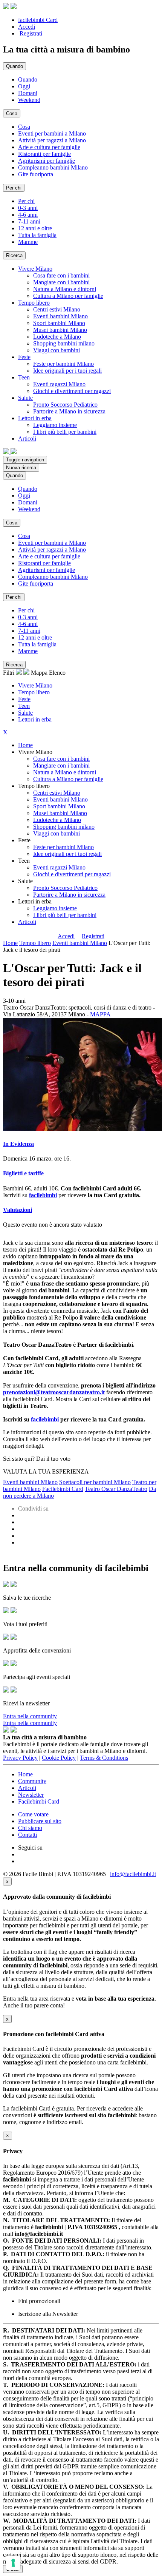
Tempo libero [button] (34, 303)
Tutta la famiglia (37, 235)
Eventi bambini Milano (60, 316)
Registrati (31, 33)
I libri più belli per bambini (65, 432)
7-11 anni (29, 221)
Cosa (24, 127)
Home (25, 745)
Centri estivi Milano (57, 309)
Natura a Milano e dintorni (65, 289)
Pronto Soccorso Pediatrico (65, 405)
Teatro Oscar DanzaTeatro (116, 1489)
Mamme (28, 242)
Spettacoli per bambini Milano (95, 1482)
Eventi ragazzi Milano (59, 384)
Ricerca (14, 255)
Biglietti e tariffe (23, 1173)
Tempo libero (34, 692)
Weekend (29, 100)
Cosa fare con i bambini (61, 275)
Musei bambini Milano (60, 330)
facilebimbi (45, 1419)
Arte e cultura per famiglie (49, 147)
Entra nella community (30, 1716)
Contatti (28, 1835)
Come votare (33, 1814)
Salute (25, 713)
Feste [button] (24, 357)
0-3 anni (28, 208)
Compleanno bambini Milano (53, 167)
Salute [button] (25, 398)
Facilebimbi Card (63, 1489)
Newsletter (31, 1795)
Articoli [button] (27, 439)
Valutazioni (18, 1210)
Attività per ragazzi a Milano (52, 140)
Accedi (27, 27)
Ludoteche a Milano (57, 337)
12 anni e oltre (35, 228)
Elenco (57, 673)
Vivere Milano (35, 685)
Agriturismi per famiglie (47, 161)
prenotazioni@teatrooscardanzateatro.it (54, 1392)
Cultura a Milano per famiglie (68, 296)
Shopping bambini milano (64, 343)
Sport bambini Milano (59, 323)
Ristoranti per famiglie (44, 154)
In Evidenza (18, 1144)
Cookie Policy (59, 1758)
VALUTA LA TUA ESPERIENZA (46, 1471)
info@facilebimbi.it (133, 1874)
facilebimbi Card (38, 20)
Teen (24, 706)
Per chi (26, 201)
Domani (28, 93)
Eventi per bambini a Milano (52, 133)
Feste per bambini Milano (63, 364)
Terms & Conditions (104, 1758)
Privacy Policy (20, 1758)
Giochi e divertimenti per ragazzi (72, 391)
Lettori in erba (35, 719)
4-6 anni (28, 215)
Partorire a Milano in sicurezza (69, 411)
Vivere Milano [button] (35, 269)
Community (32, 1781)
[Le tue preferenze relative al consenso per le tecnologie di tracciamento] (13, 2563)
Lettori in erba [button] (35, 418)
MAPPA (100, 1014)
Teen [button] (24, 377)
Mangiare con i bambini (61, 282)
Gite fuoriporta (36, 174)
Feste (24, 699)
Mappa (39, 673)
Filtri (9, 673)
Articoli (27, 922)
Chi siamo (30, 1828)
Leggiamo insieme (55, 425)
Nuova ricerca (21, 468)
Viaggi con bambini (57, 350)
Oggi (24, 86)
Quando (28, 79)
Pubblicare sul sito (40, 1821)
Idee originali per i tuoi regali (67, 371)
